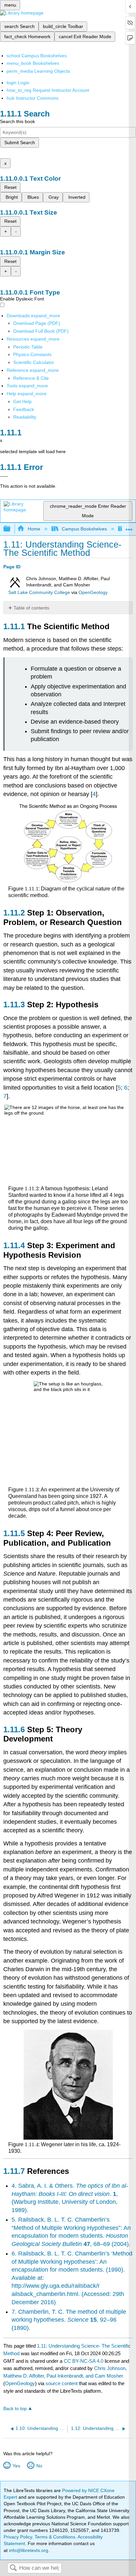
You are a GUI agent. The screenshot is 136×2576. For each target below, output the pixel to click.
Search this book (17, 121)
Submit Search (20, 142)
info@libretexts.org (28, 2550)
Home (34, 529)
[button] (24, 409)
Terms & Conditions (55, 2537)
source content (62, 2383)
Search (13, 2568)
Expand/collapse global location (129, 527)
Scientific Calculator (34, 362)
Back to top (15, 2409)
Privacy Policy (18, 2537)
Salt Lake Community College (39, 592)
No (39, 2466)
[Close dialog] (4, 477)
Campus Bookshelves (84, 529)
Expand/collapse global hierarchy (11, 529)
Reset (10, 187)
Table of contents (31, 608)
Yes (16, 2466)
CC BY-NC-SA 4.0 (84, 2361)
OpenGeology (93, 592)
